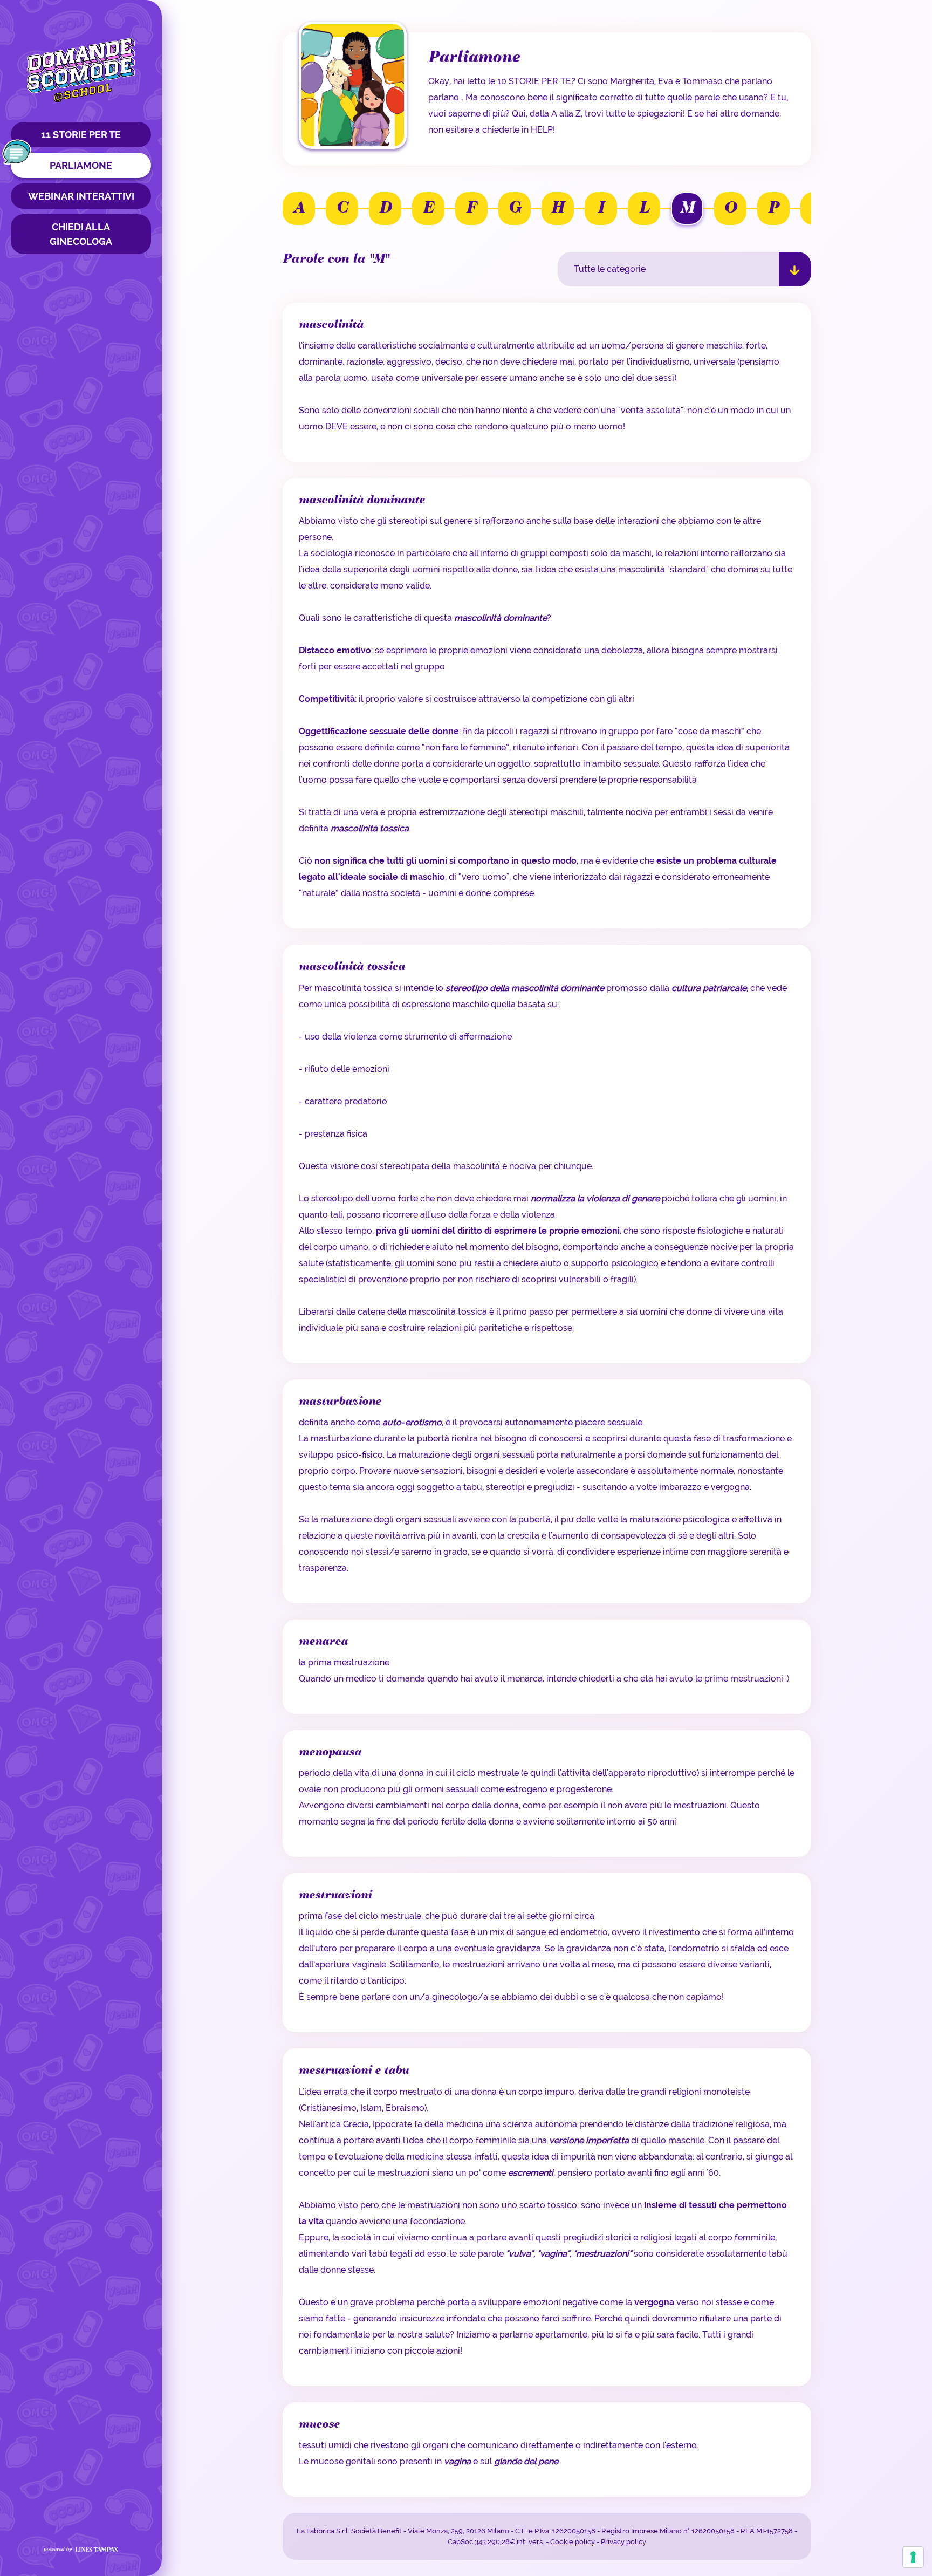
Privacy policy (623, 2542)
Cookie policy (573, 2542)
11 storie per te (81, 135)
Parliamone (81, 165)
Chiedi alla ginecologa (81, 234)
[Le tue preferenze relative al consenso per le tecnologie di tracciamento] (913, 2557)
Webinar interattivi (81, 196)
